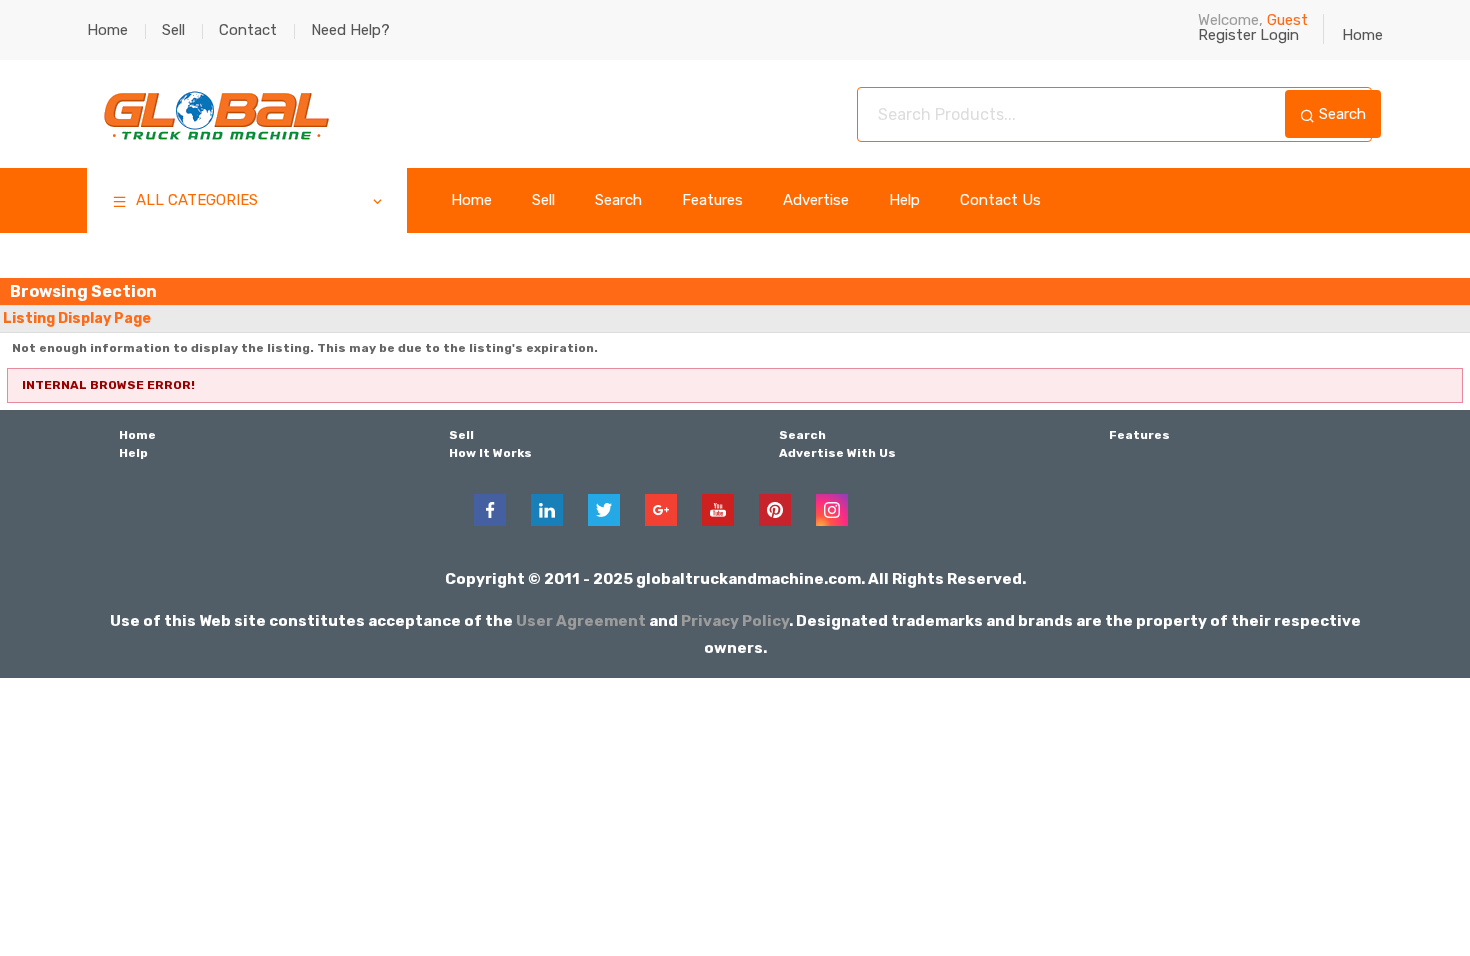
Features (712, 200)
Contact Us (1000, 200)
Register (1227, 35)
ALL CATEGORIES (195, 200)
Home (107, 30)
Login (1279, 35)
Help (904, 200)
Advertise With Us (837, 453)
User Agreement (581, 621)
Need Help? (350, 30)
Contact (248, 30)
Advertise (816, 200)
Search (1340, 114)
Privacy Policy (735, 621)
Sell (173, 30)
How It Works (490, 453)
